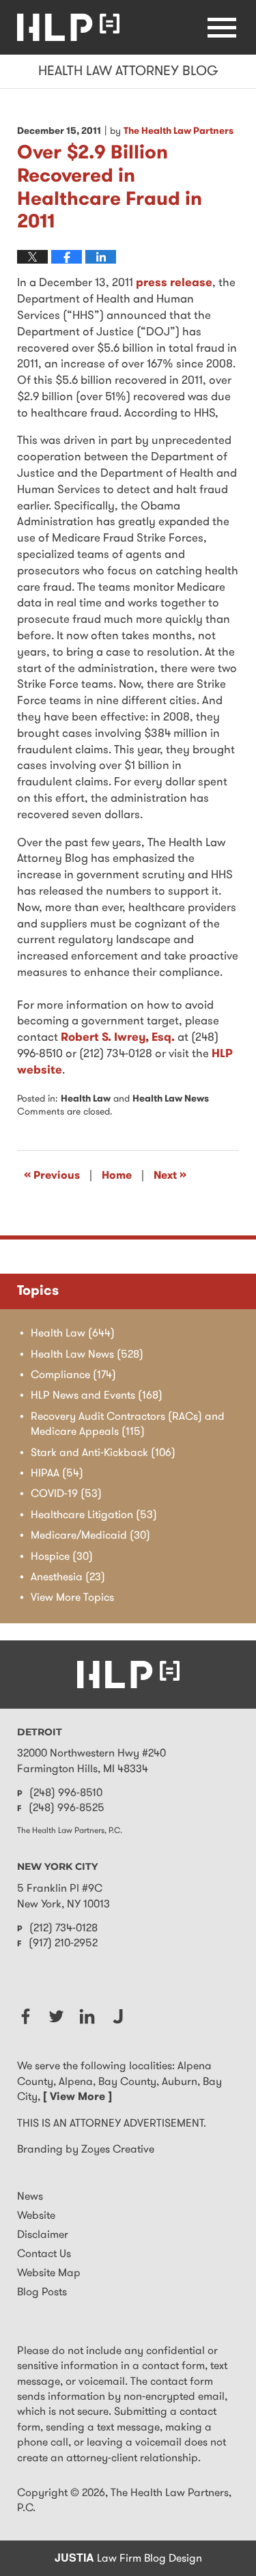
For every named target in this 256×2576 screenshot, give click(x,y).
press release (174, 283)
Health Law (86, 1099)
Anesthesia (68, 1578)
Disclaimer (43, 2235)
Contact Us (44, 2254)
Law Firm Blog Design (128, 2559)
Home (117, 1176)
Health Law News (171, 1099)
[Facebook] (26, 2016)
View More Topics (72, 1598)
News (30, 2197)
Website (36, 2216)
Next (170, 1175)
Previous (52, 1175)
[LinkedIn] (87, 2016)
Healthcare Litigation (94, 1515)
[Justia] (118, 2016)
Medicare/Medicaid (90, 1536)
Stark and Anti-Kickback (103, 1453)
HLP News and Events (97, 1396)
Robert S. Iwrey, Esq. (118, 1038)
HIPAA (57, 1474)
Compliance (73, 1375)
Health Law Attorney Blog (68, 27)
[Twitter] (56, 2016)
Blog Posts (42, 2293)
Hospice (62, 1557)
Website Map (49, 2273)
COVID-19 (66, 1494)
